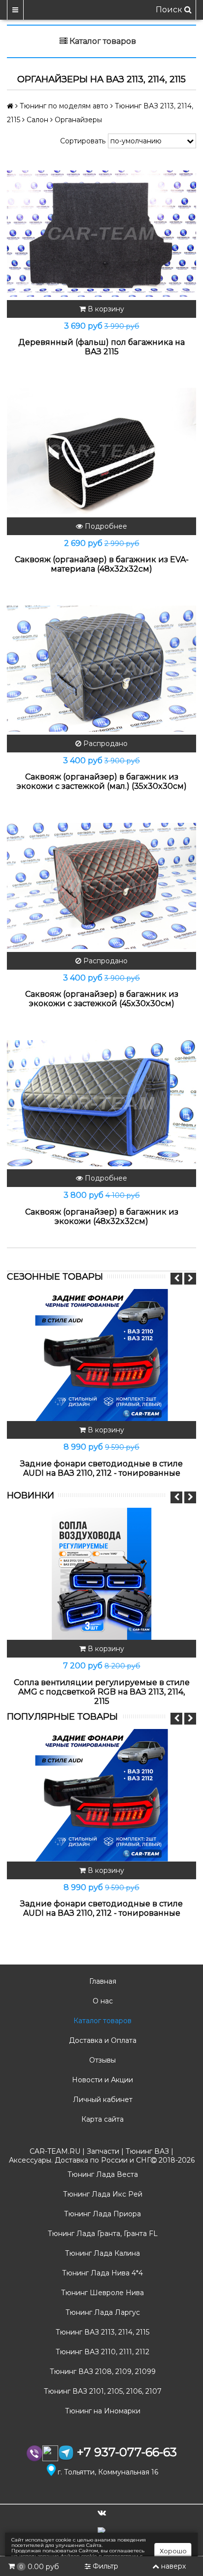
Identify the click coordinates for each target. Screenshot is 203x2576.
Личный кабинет (102, 2100)
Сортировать (83, 141)
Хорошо (173, 2551)
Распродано (104, 744)
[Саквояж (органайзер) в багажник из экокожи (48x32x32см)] (101, 1103)
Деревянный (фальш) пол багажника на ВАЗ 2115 (101, 347)
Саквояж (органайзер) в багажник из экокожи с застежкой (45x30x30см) (102, 999)
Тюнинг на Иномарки (102, 2411)
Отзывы (101, 2060)
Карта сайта (101, 2119)
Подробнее (105, 526)
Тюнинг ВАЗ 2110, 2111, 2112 (101, 2352)
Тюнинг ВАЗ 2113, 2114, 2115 (101, 2332)
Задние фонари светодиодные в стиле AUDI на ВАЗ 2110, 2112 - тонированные (101, 1468)
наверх (173, 2566)
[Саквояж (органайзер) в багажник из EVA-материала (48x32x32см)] (101, 451)
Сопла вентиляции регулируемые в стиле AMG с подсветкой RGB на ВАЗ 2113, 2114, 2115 (102, 1692)
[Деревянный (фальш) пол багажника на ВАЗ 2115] (101, 234)
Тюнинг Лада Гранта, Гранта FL (102, 2234)
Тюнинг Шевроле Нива (101, 2293)
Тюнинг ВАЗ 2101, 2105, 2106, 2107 (102, 2391)
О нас (102, 2001)
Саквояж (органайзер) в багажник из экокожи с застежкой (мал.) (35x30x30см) (102, 781)
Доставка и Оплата (102, 2040)
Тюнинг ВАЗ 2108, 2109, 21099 (102, 2372)
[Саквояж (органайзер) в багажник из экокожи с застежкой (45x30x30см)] (101, 886)
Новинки (31, 1495)
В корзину (105, 309)
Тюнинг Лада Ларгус (102, 2312)
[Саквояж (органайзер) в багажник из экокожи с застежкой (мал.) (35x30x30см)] (101, 668)
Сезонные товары (55, 1277)
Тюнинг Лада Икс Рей (102, 2194)
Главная (102, 1981)
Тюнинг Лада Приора (101, 2214)
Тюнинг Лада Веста (102, 2174)
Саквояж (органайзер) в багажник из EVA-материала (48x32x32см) (102, 564)
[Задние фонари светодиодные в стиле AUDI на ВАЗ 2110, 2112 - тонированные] (101, 1355)
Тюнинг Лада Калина (101, 2253)
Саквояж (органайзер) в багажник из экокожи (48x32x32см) (102, 1217)
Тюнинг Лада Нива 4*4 (101, 2273)
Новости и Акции (101, 2080)
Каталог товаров (101, 2021)
